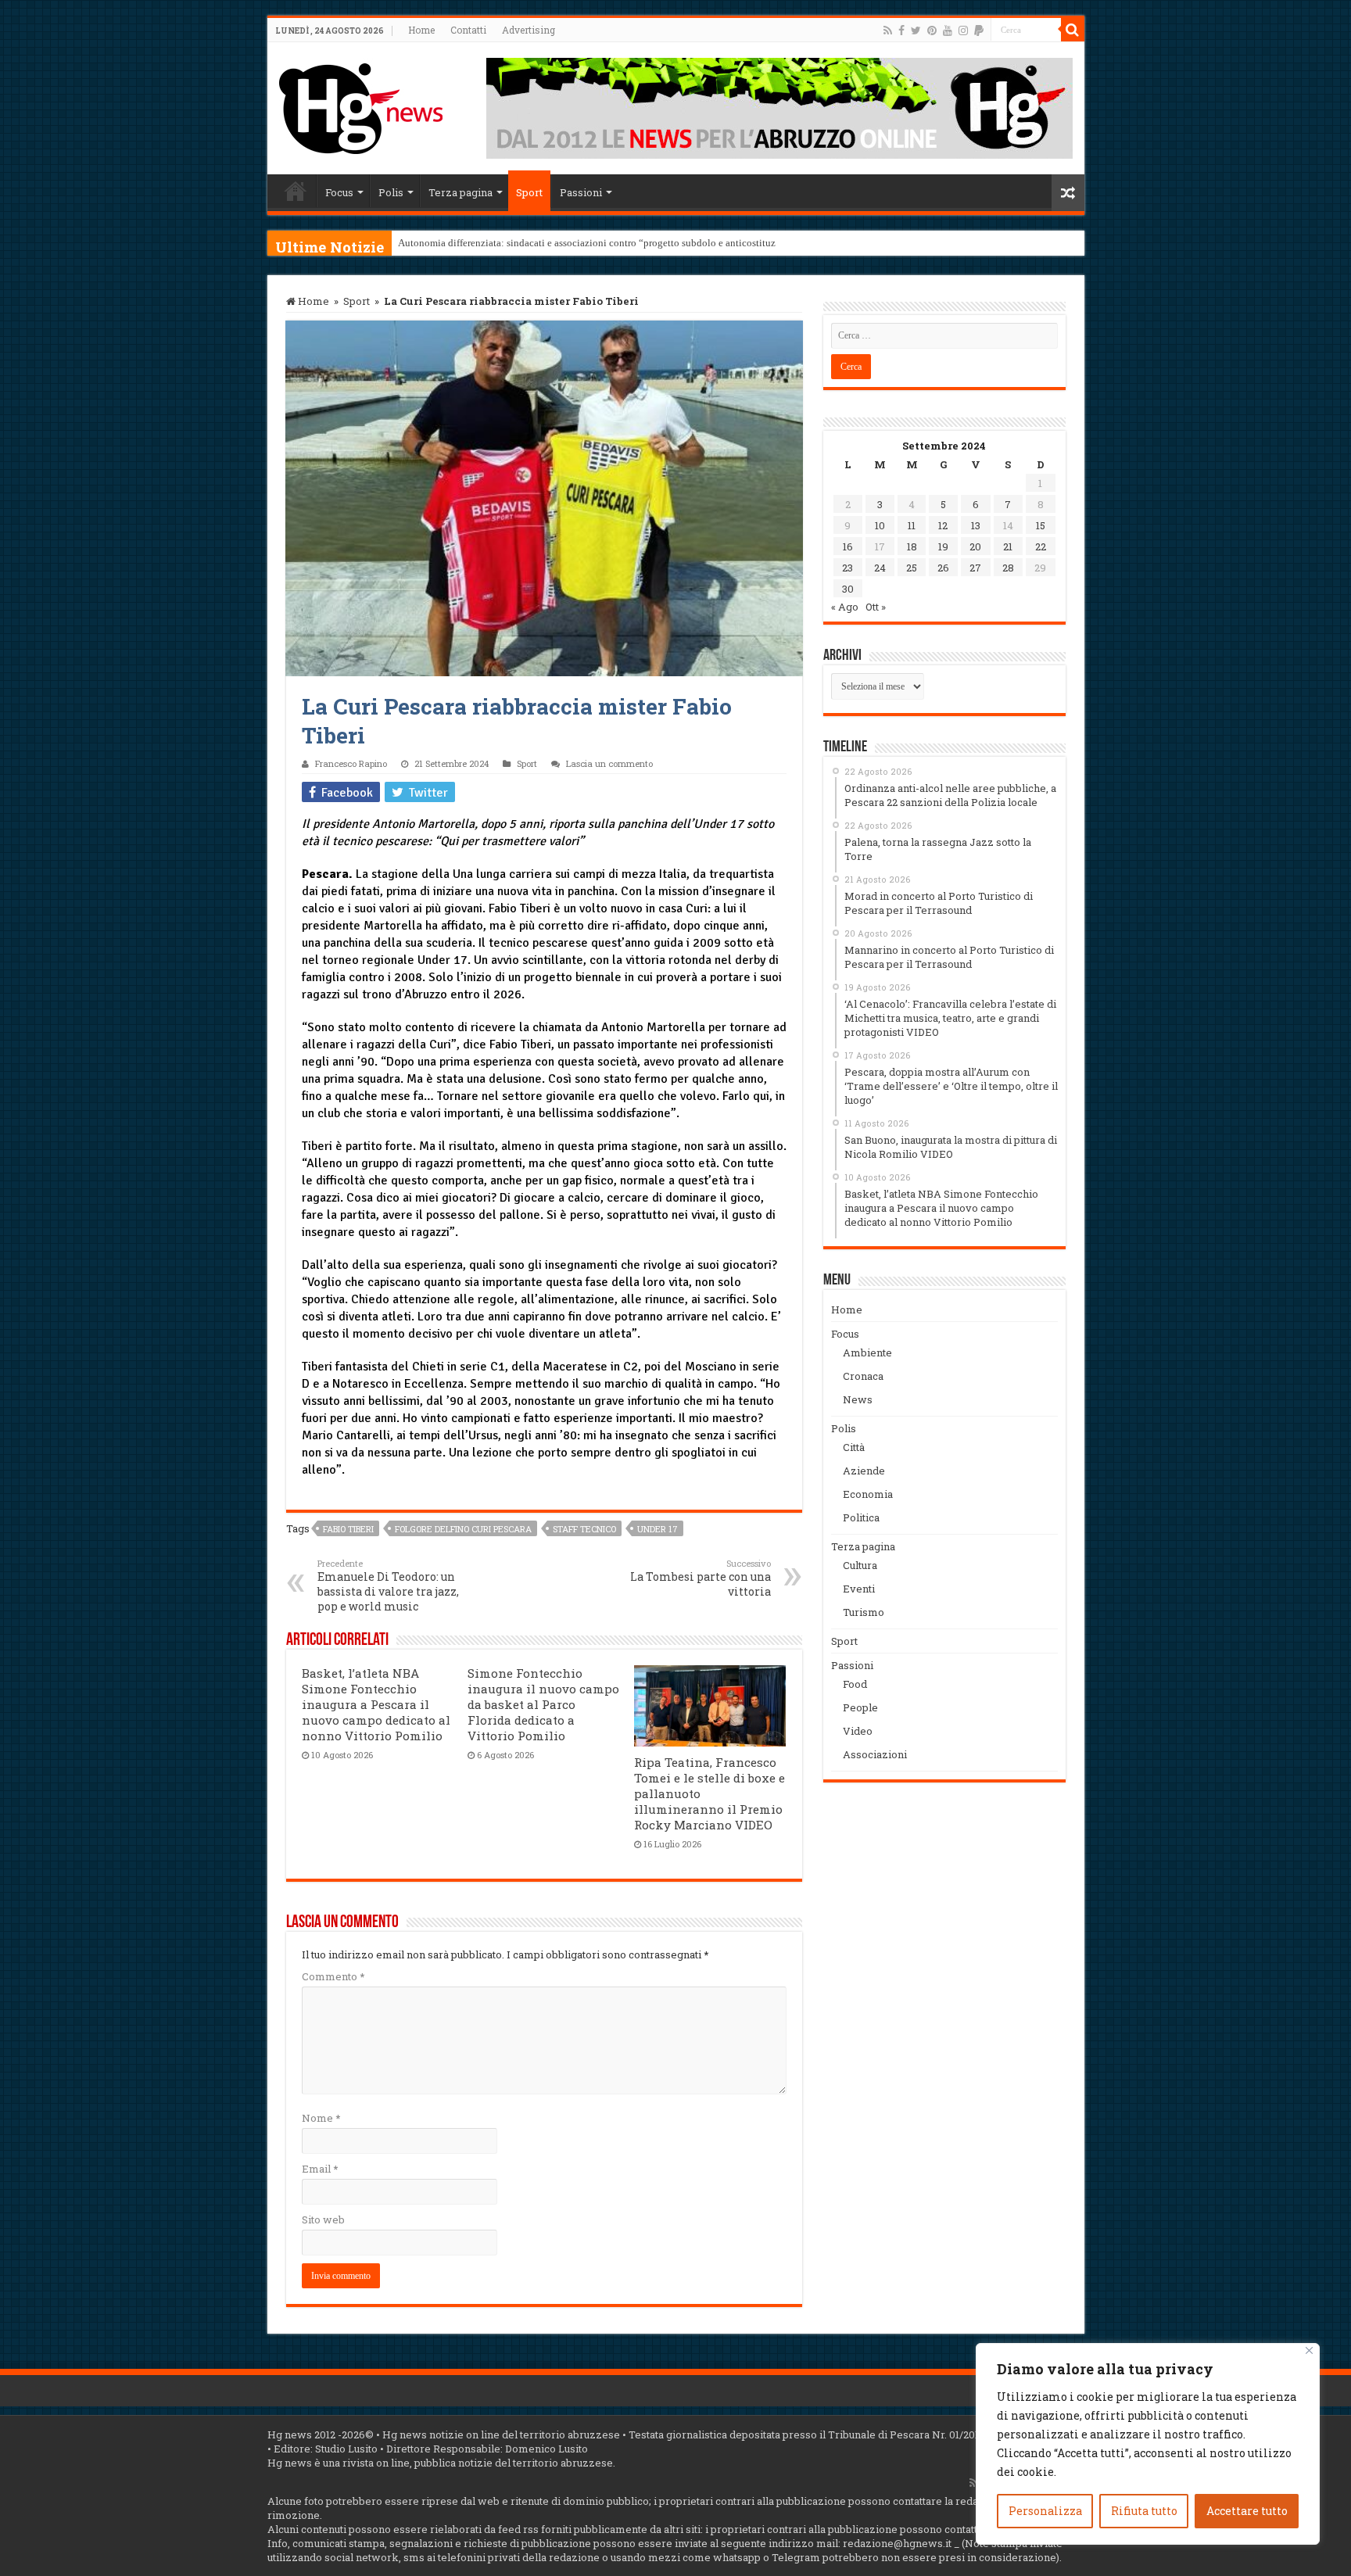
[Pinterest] (932, 30)
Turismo (864, 1612)
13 (976, 525)
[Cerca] (1073, 30)
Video (858, 1731)
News (858, 1399)
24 (880, 568)
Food (855, 1684)
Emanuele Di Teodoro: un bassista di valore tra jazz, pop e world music (388, 1585)
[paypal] (979, 30)
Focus (339, 192)
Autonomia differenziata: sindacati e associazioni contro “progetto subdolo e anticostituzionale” (602, 243)
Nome (321, 2118)
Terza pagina (460, 192)
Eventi (859, 1589)
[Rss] (888, 30)
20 (975, 546)
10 (880, 525)
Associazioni (875, 1754)
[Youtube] (948, 30)
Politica (861, 1517)
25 (912, 568)
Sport (529, 192)
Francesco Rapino (351, 763)
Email (320, 2169)
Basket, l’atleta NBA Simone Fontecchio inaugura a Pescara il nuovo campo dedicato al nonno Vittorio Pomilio (376, 1704)
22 (1041, 546)
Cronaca (863, 1376)
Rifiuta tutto (1144, 2511)
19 (943, 546)
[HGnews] (361, 106)
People (860, 1707)
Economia (868, 1494)
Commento (333, 1976)
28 (1008, 568)
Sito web (323, 2220)
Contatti (468, 30)
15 (1041, 525)
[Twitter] (916, 30)
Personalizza (1045, 2511)
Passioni (581, 192)
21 (1008, 546)
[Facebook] (901, 30)
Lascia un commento (609, 763)
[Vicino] (1309, 2350)
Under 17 (658, 1529)
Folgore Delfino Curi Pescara (463, 1529)
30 (848, 589)
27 (975, 568)
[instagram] (963, 30)
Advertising (529, 30)
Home (421, 30)
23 (848, 568)
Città (854, 1447)
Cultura (860, 1565)
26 (943, 568)
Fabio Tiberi (348, 1529)
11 (912, 525)
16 (848, 546)
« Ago (845, 607)
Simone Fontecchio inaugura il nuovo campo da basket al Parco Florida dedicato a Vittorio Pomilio (543, 1704)
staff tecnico (584, 1529)
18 (912, 546)
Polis (391, 192)
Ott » (876, 607)
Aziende (864, 1471)
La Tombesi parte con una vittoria (701, 1578)
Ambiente (867, 1352)
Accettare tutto (1247, 2511)
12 (943, 525)
